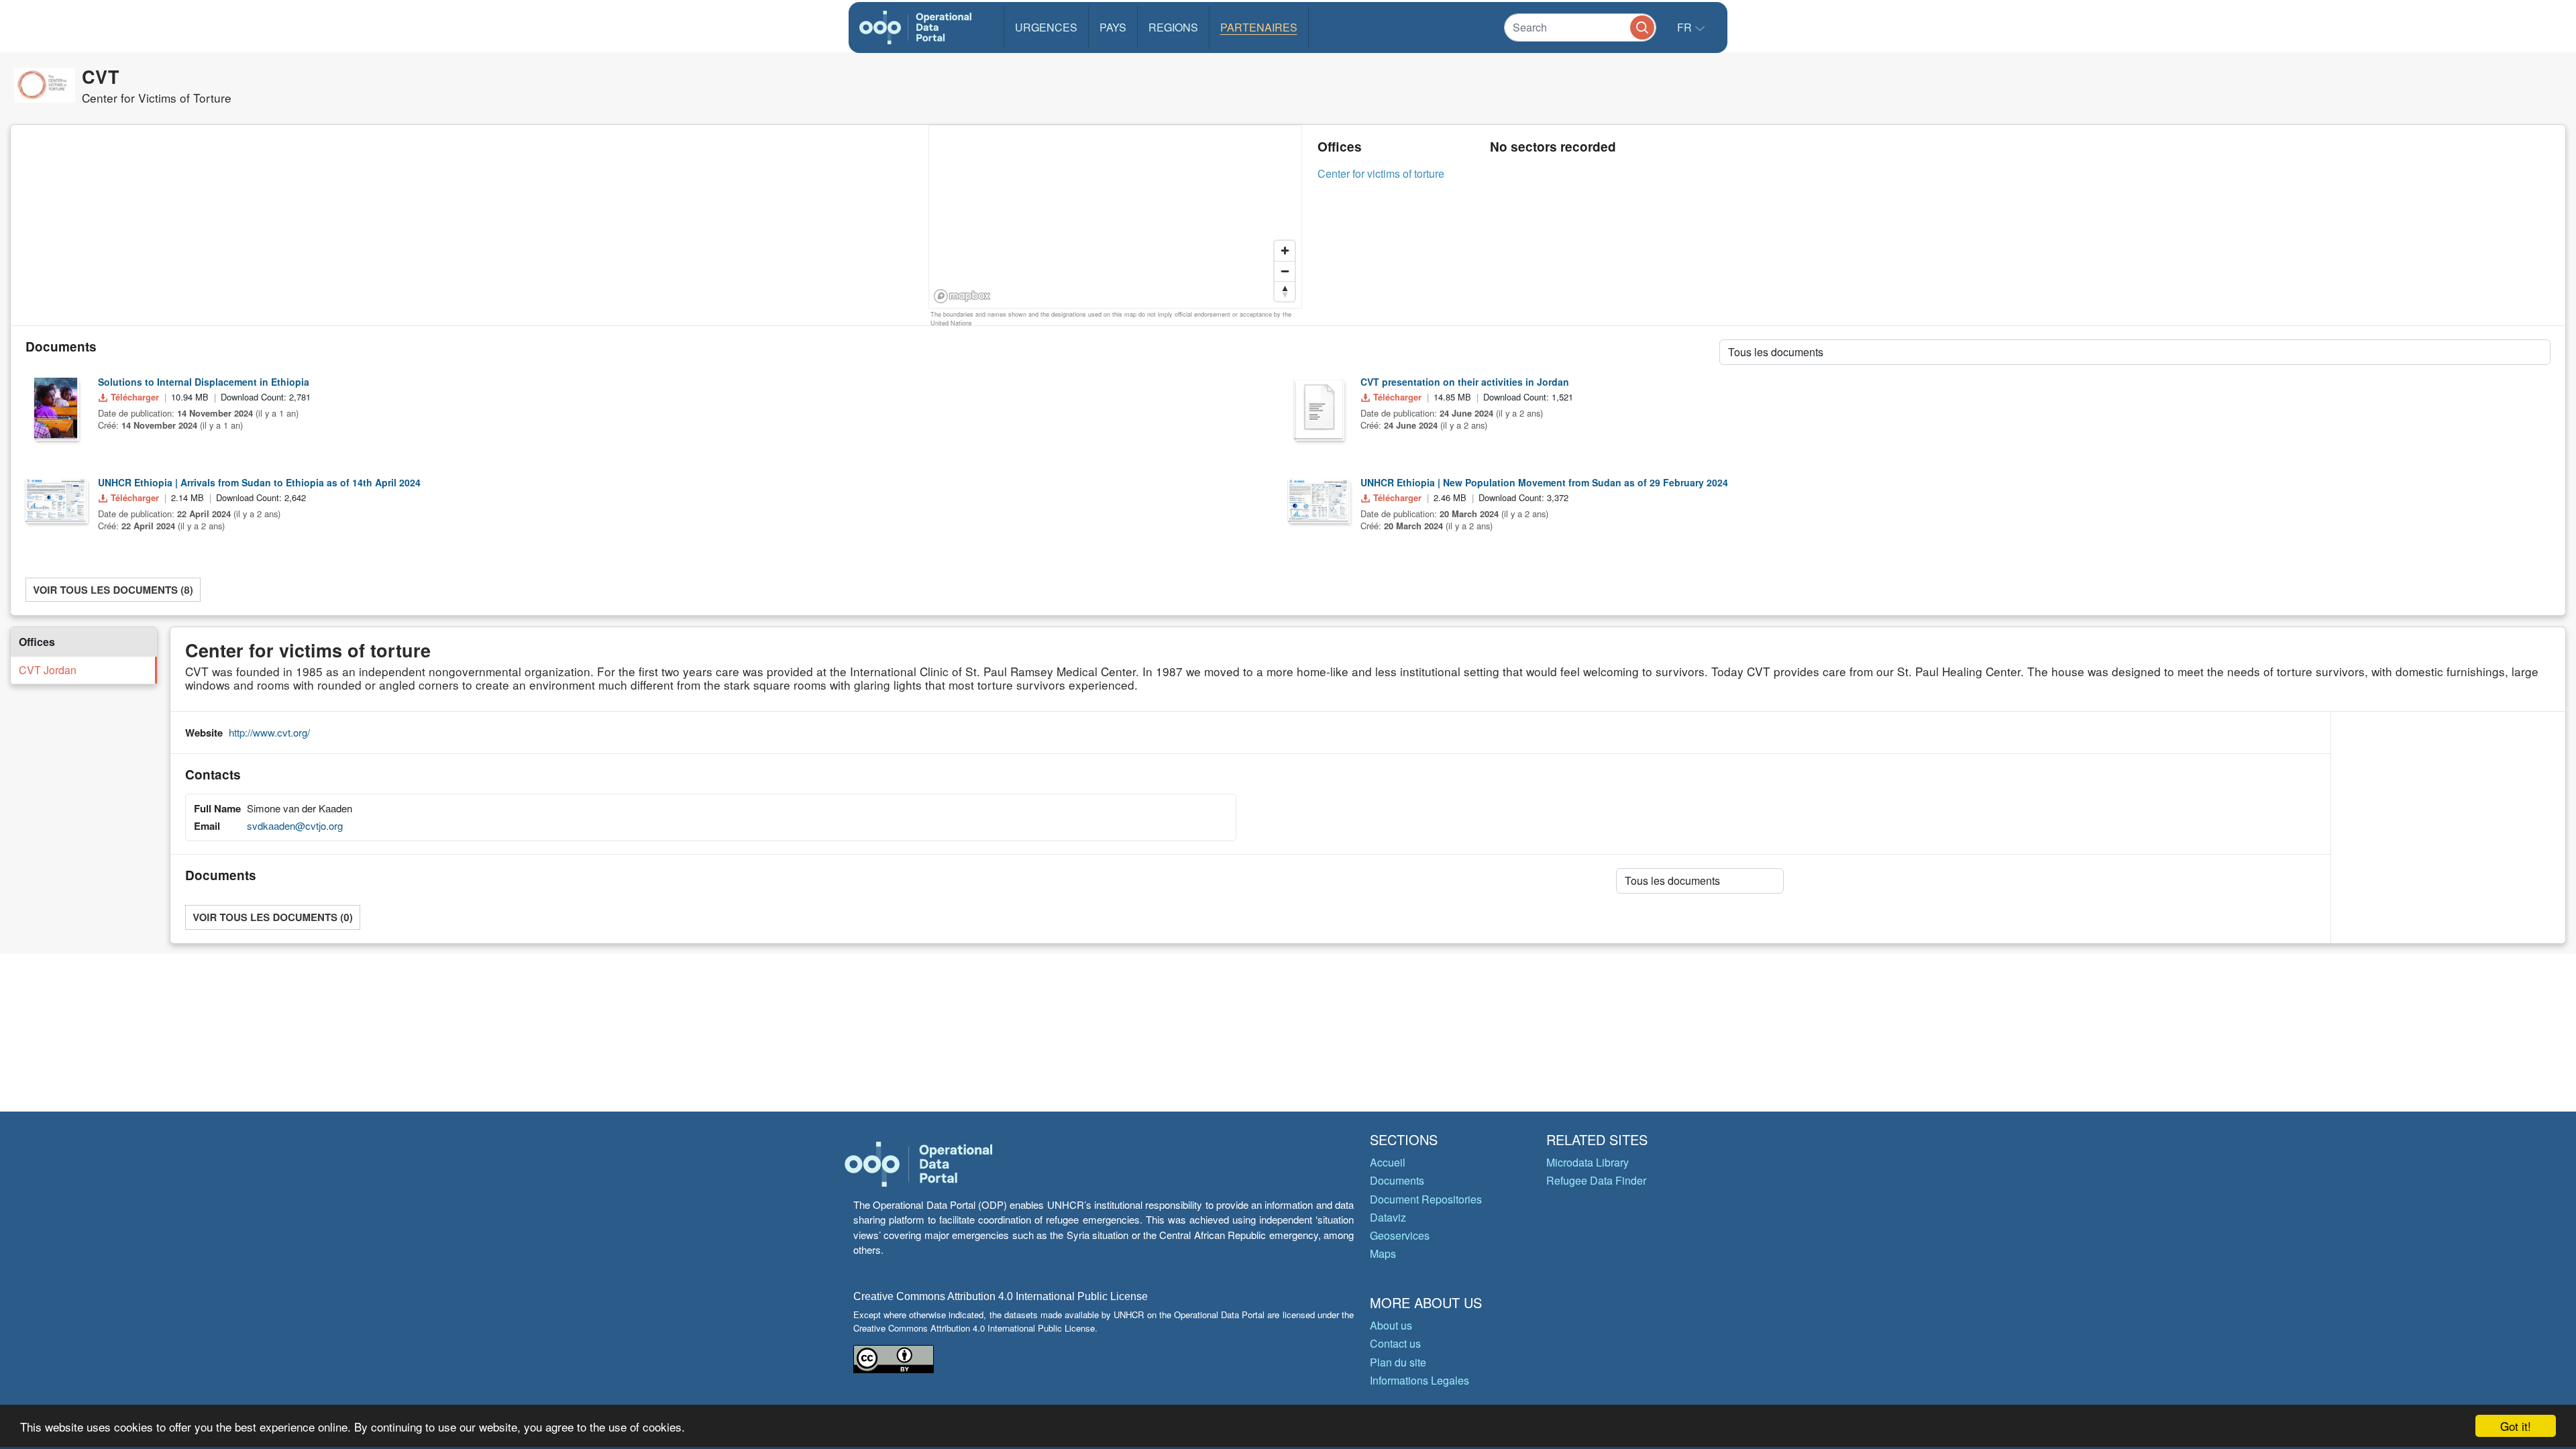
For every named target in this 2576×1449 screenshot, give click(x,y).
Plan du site (1398, 1362)
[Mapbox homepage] (962, 296)
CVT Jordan (48, 670)
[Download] (56, 408)
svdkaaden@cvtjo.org (295, 825)
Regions (1173, 27)
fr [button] (1686, 27)
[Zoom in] (1285, 251)
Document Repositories (1426, 1199)
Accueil (1388, 1162)
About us (1391, 1325)
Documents (1397, 1180)
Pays (1113, 27)
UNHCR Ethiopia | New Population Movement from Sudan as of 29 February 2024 (1544, 482)
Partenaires (1259, 27)
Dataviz (1388, 1217)
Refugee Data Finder (1596, 1180)
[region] (1116, 217)
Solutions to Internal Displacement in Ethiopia (204, 382)
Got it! (2516, 1426)
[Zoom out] (1285, 271)
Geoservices (1400, 1235)
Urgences (1046, 27)
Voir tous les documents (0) (272, 917)
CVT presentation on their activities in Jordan (1465, 382)
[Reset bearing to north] (1285, 291)
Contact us (1395, 1343)
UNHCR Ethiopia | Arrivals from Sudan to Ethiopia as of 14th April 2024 (259, 482)
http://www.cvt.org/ (269, 732)
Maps (1383, 1253)
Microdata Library (1588, 1162)
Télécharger (135, 397)
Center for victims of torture (1381, 173)
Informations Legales (1419, 1380)
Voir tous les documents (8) (113, 590)
